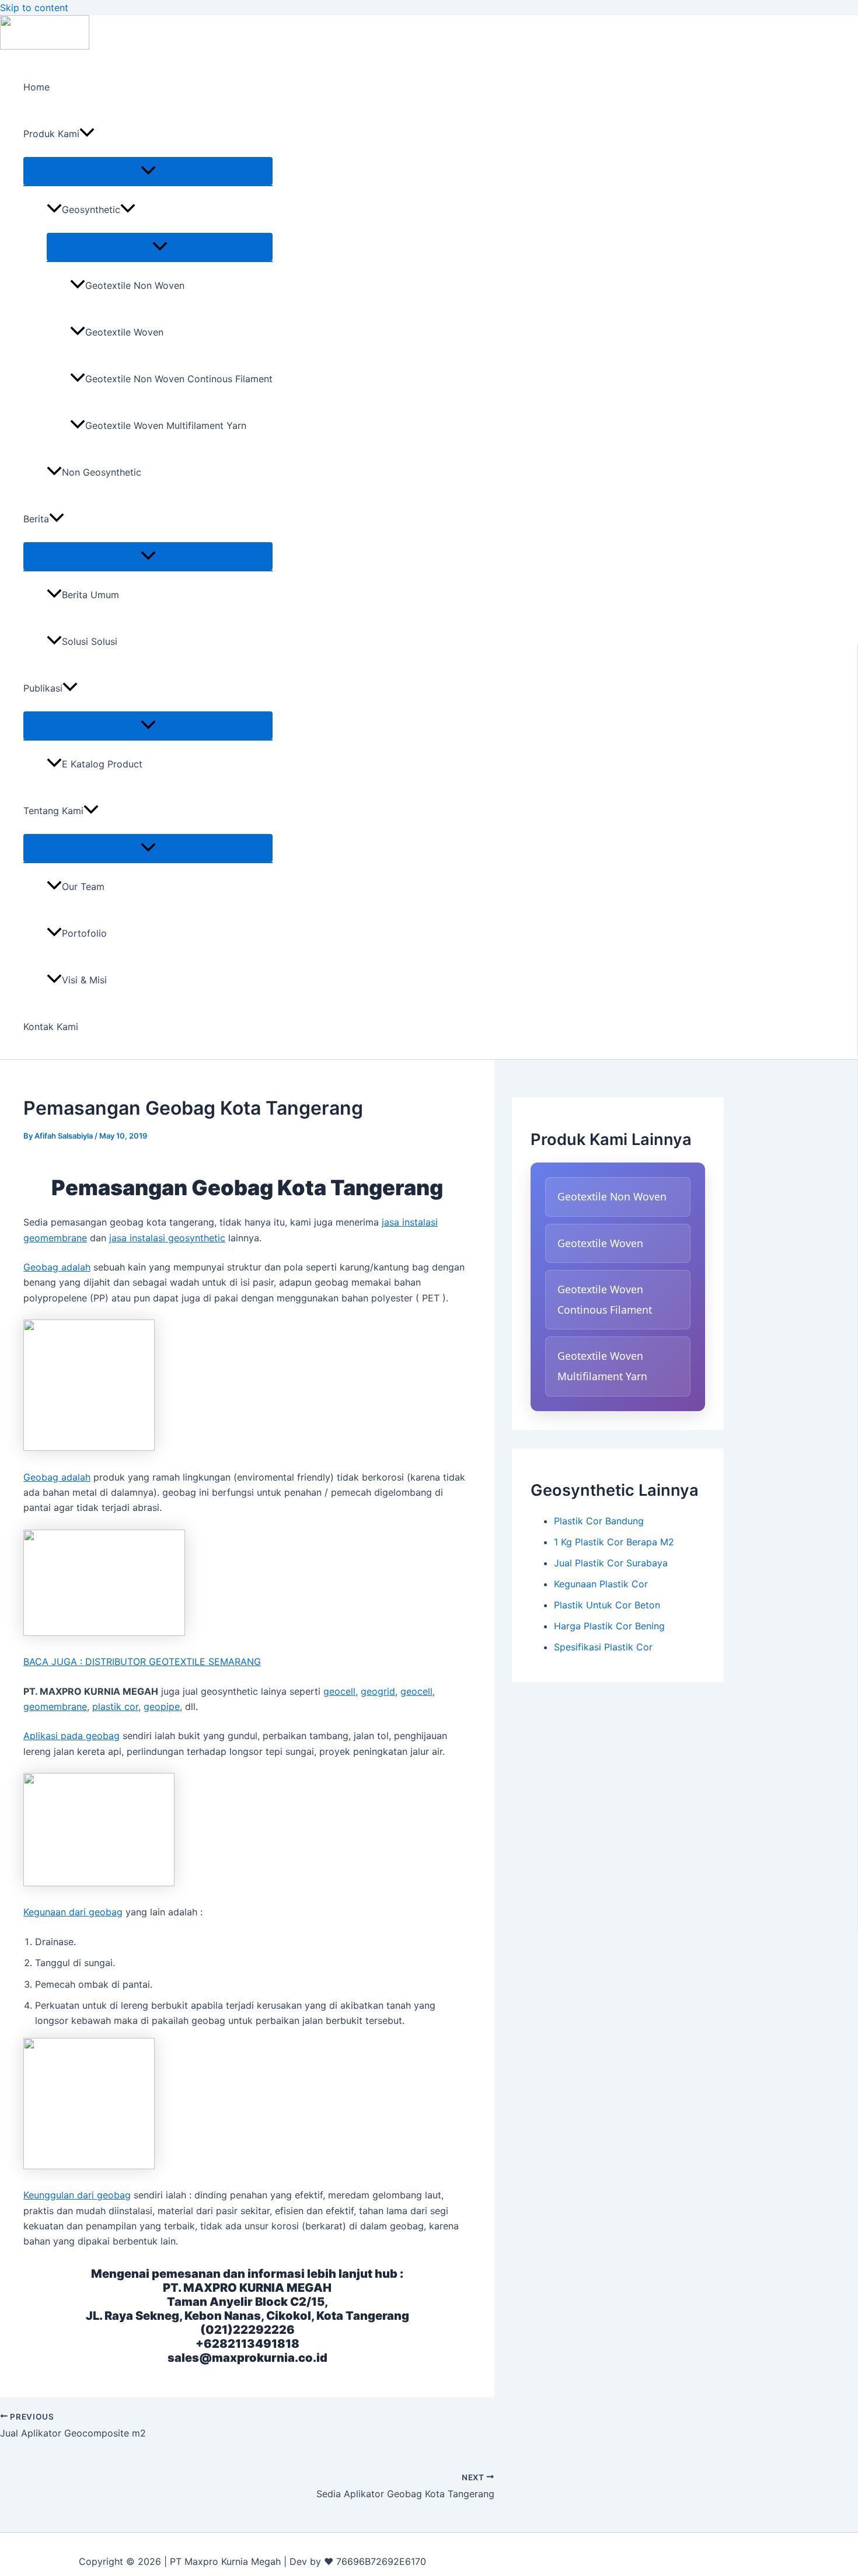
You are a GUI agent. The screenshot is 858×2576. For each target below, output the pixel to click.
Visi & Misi (84, 980)
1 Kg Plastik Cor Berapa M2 (614, 1542)
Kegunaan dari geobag (73, 1912)
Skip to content (34, 8)
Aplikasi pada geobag (71, 1736)
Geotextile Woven (124, 332)
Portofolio (84, 933)
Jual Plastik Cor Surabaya (611, 1563)
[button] (87, 134)
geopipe (162, 1706)
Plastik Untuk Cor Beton (607, 1605)
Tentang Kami (53, 811)
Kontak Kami (51, 1027)
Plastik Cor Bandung (599, 1521)
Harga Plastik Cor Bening (609, 1626)
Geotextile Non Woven (135, 285)
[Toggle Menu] (148, 171)
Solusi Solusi (90, 641)
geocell (339, 1691)
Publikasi (43, 688)
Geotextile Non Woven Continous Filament (179, 379)
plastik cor (115, 1706)
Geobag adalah (57, 1267)
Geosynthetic (91, 210)
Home (36, 87)
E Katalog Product (102, 764)
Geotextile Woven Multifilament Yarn (166, 425)
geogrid (378, 1691)
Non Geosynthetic (102, 472)
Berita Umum (90, 595)
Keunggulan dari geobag (77, 2195)
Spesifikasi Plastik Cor (603, 1647)
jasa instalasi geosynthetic (167, 1238)
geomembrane (55, 1706)
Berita (36, 519)
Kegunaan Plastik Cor (601, 1584)
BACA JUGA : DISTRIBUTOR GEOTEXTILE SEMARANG (142, 1662)
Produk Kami (51, 134)
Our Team (83, 886)
